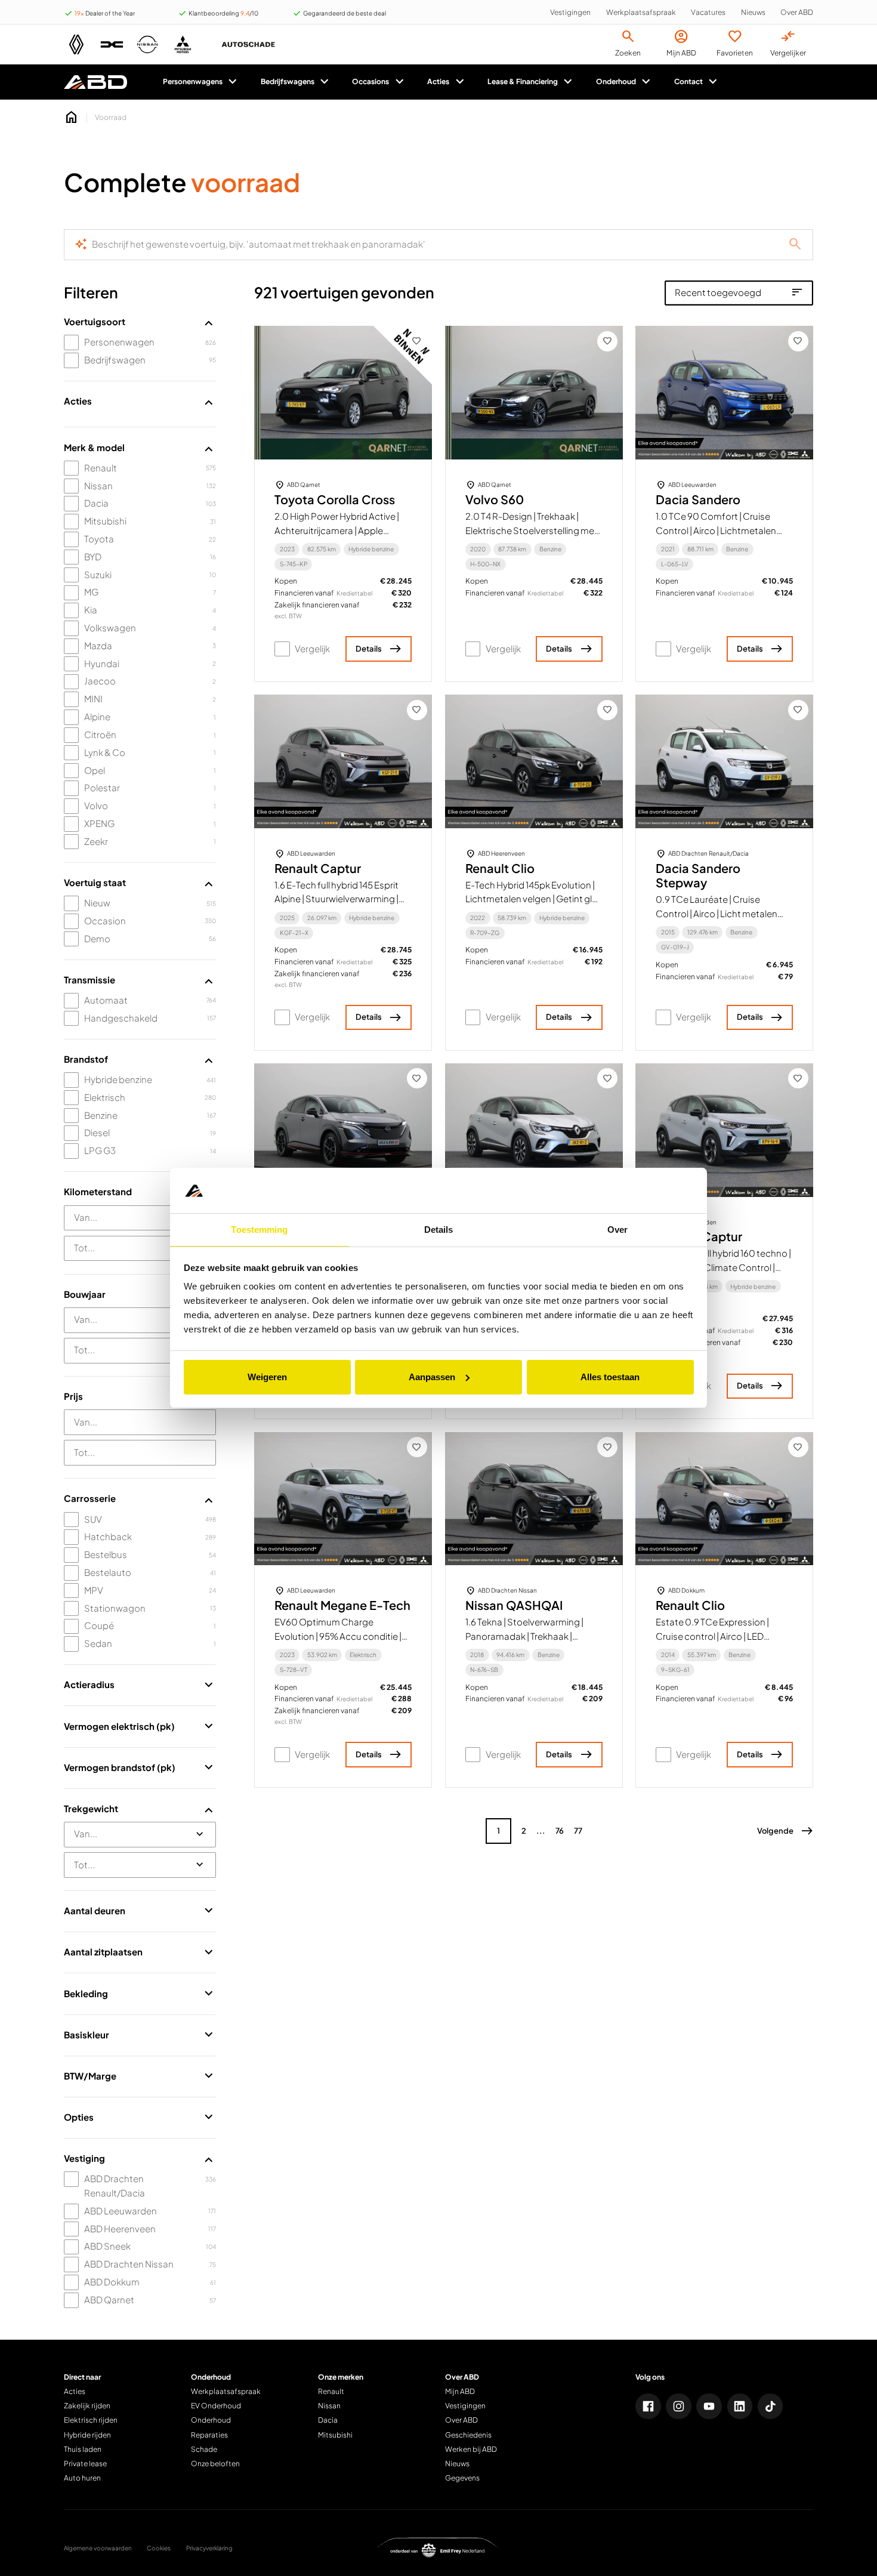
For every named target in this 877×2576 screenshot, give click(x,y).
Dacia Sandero (698, 500)
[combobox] (140, 1218)
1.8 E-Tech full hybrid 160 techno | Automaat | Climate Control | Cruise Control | (723, 1267)
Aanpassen (432, 1377)
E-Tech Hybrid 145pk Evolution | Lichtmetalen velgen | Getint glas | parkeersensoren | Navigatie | (534, 899)
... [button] (541, 1831)
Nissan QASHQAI (514, 1605)
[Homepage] (72, 118)
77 (578, 1831)
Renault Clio (500, 869)
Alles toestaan (610, 1377)
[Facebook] (648, 2406)
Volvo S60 (495, 500)
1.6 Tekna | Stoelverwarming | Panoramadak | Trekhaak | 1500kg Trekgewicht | (524, 1636)
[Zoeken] (795, 245)
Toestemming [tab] (259, 1230)
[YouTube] (709, 2406)
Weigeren (267, 1377)
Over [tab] (617, 1230)
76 (560, 1831)
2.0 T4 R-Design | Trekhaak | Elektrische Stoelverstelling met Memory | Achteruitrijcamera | (532, 530)
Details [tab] (439, 1230)
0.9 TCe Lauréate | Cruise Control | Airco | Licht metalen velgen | (717, 914)
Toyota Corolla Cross (335, 500)
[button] (785, 1831)
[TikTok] (771, 2406)
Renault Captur (318, 869)
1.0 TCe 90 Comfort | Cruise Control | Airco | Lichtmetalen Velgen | (716, 530)
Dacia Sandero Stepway (698, 876)
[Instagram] (679, 2406)
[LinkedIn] (740, 2406)
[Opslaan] (417, 341)
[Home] (96, 82)
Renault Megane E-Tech (342, 1605)
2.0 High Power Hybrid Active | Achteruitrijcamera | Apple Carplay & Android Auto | (337, 530)
